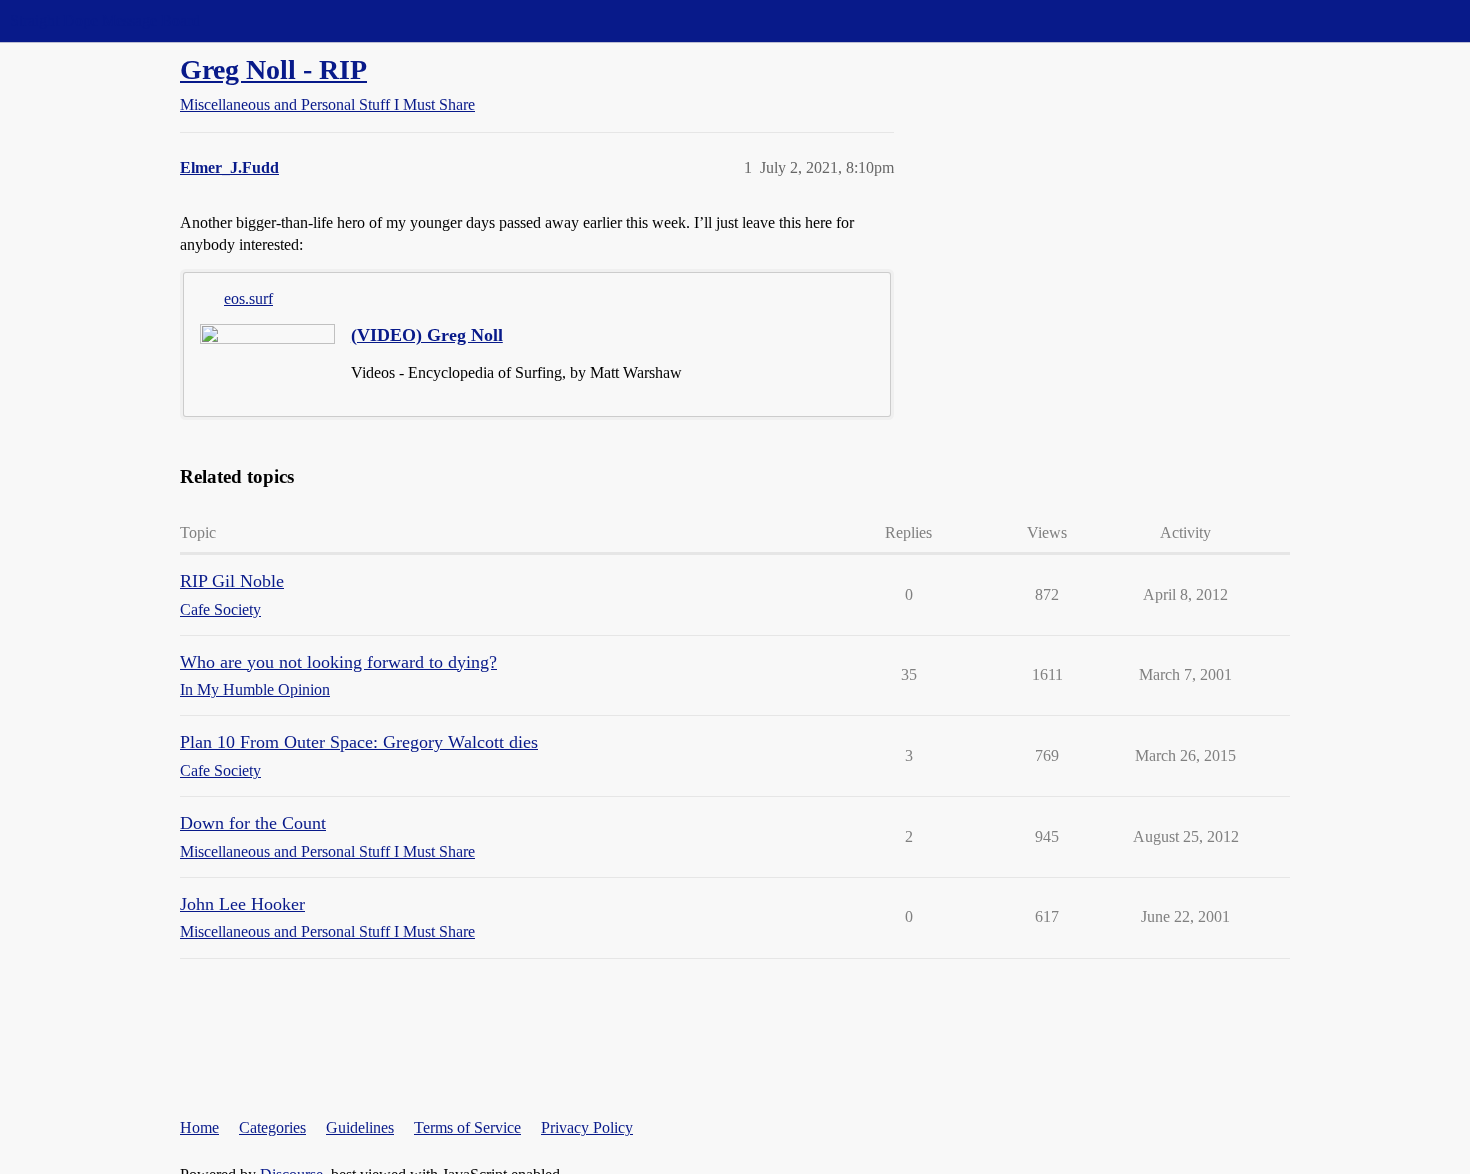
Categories (272, 1127)
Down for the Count (253, 823)
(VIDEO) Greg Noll (427, 335)
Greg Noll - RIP (273, 69)
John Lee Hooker (242, 904)
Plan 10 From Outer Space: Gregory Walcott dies (359, 742)
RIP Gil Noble (232, 581)
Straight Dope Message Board (105, 20)
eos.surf (248, 298)
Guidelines (360, 1127)
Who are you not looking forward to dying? (338, 662)
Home (199, 1127)
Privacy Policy (587, 1127)
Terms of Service (467, 1127)
